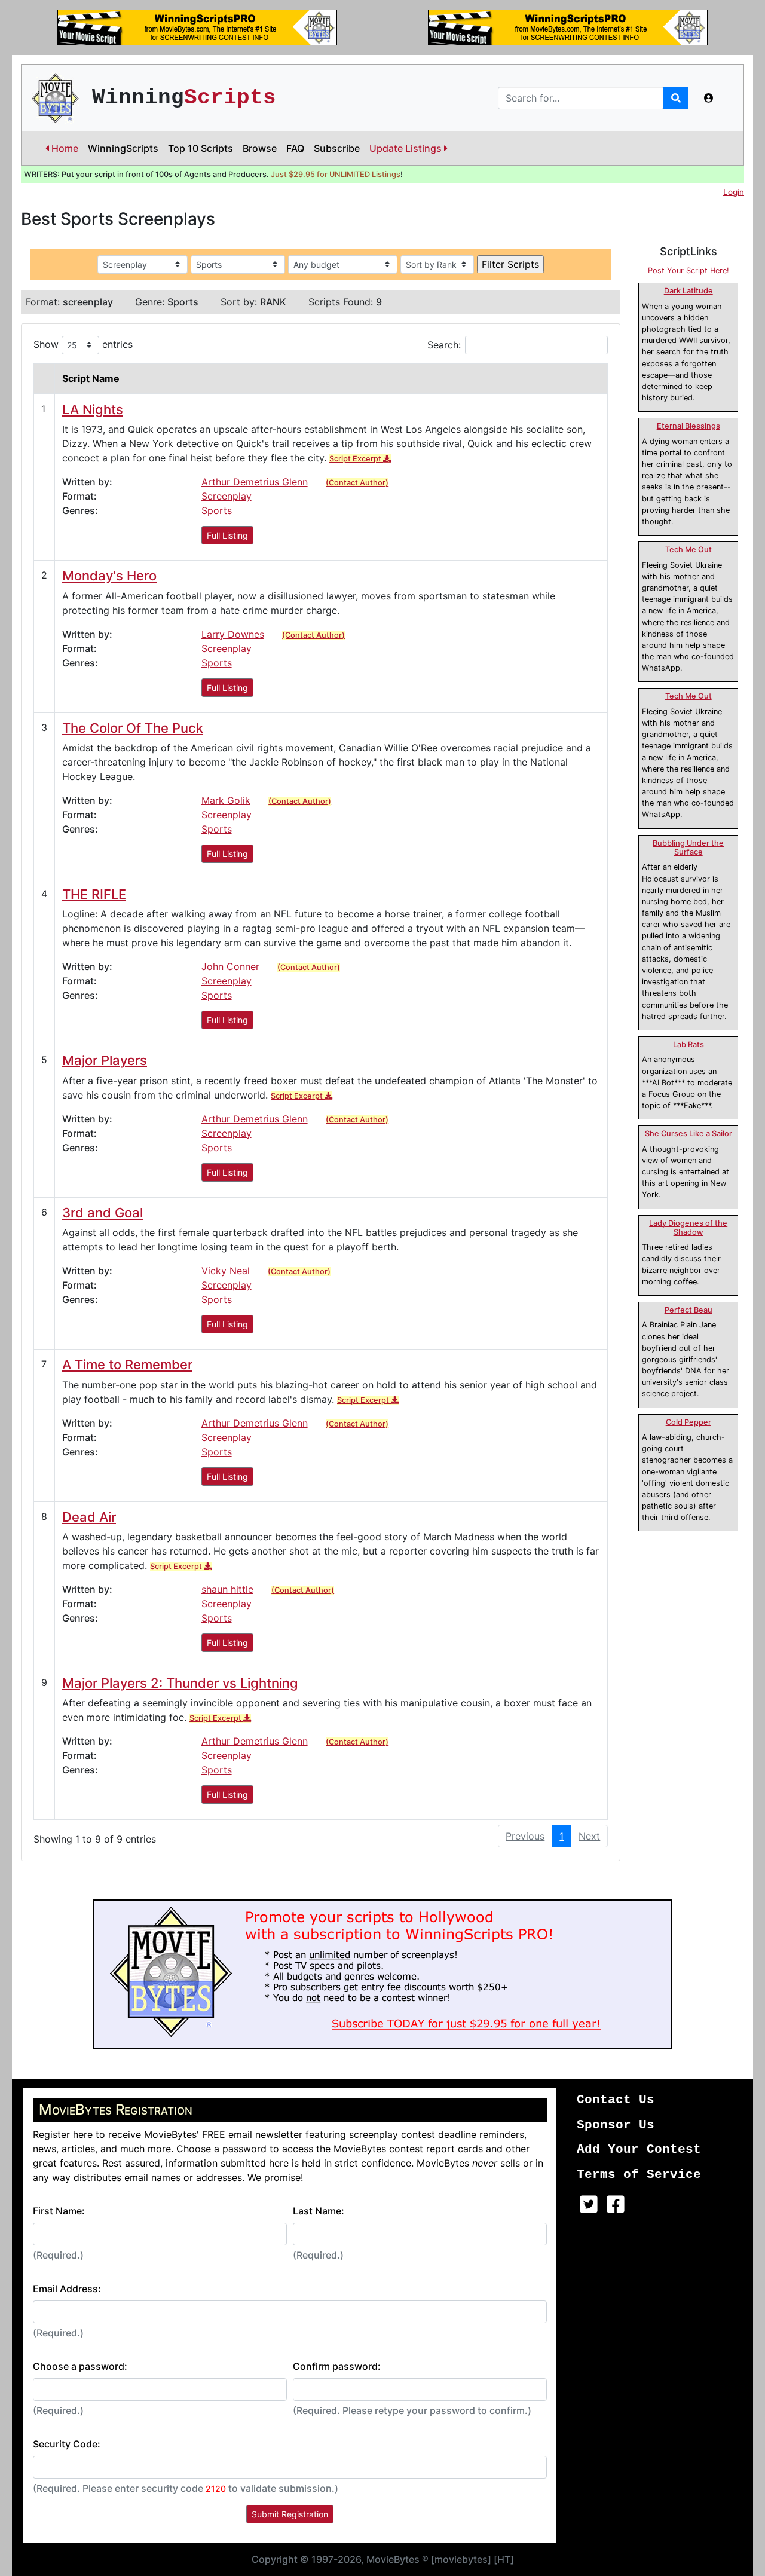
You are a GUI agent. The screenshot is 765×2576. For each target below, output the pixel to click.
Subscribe (337, 148)
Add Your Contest (639, 2150)
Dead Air (89, 1517)
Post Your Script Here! (688, 270)
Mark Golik (226, 800)
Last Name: (319, 2211)
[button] (709, 98)
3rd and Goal (102, 1213)
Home (64, 148)
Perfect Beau (688, 1310)
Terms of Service (639, 2175)
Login (734, 192)
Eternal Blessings (688, 426)
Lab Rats (688, 1044)
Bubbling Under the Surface (688, 848)
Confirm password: (337, 2366)
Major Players (105, 1060)
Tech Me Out (688, 550)
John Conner (230, 966)
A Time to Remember (127, 1365)
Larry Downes (233, 634)
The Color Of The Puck (133, 728)
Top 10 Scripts (201, 148)
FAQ (295, 148)
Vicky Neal (226, 1271)
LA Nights (93, 409)
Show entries (83, 344)
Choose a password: (80, 2366)
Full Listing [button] (227, 535)
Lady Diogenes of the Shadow (688, 1228)
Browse (260, 148)
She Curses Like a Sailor (688, 1133)
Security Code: (67, 2444)
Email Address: (67, 2289)
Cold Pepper (688, 1422)
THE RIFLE (94, 894)
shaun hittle (227, 1589)
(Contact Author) (357, 483)
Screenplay (227, 496)
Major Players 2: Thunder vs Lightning (180, 1683)
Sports (217, 510)
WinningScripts (123, 148)
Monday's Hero (109, 576)
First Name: (59, 2211)
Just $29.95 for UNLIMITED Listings (336, 174)
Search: (444, 345)
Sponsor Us (616, 2125)
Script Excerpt (356, 459)
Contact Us (616, 2100)
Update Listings (407, 148)
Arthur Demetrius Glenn (255, 482)
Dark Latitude (688, 291)
